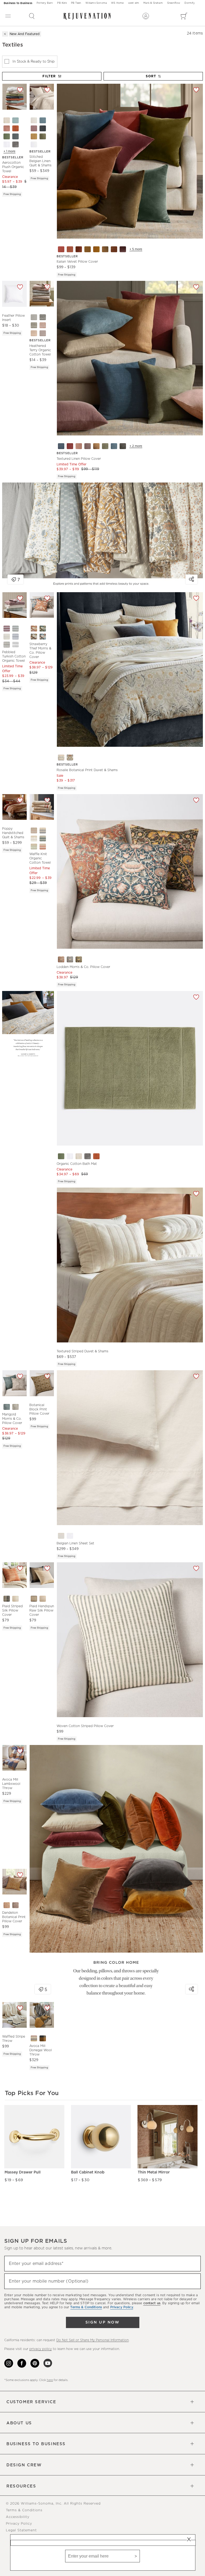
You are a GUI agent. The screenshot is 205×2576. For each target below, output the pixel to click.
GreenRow (174, 3)
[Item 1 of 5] (42, 1383)
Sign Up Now (102, 2322)
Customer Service (31, 2402)
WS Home (117, 3)
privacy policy (41, 2349)
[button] (32, 16)
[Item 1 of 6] (14, 807)
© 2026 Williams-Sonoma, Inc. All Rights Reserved (53, 2504)
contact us (152, 2303)
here (50, 2380)
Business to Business (18, 3)
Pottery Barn (45, 3)
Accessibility (18, 2517)
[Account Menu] (146, 16)
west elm (134, 3)
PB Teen (76, 3)
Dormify (189, 3)
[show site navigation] (8, 16)
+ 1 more (9, 151)
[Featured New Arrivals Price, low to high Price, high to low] (154, 79)
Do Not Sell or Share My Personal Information (92, 2340)
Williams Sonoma (96, 3)
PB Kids (62, 3)
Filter (49, 76)
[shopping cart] (184, 16)
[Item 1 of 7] (14, 97)
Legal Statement (21, 2530)
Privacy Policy (19, 2524)
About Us (19, 2423)
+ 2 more (136, 446)
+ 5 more (136, 249)
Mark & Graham (153, 3)
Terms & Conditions (24, 2510)
